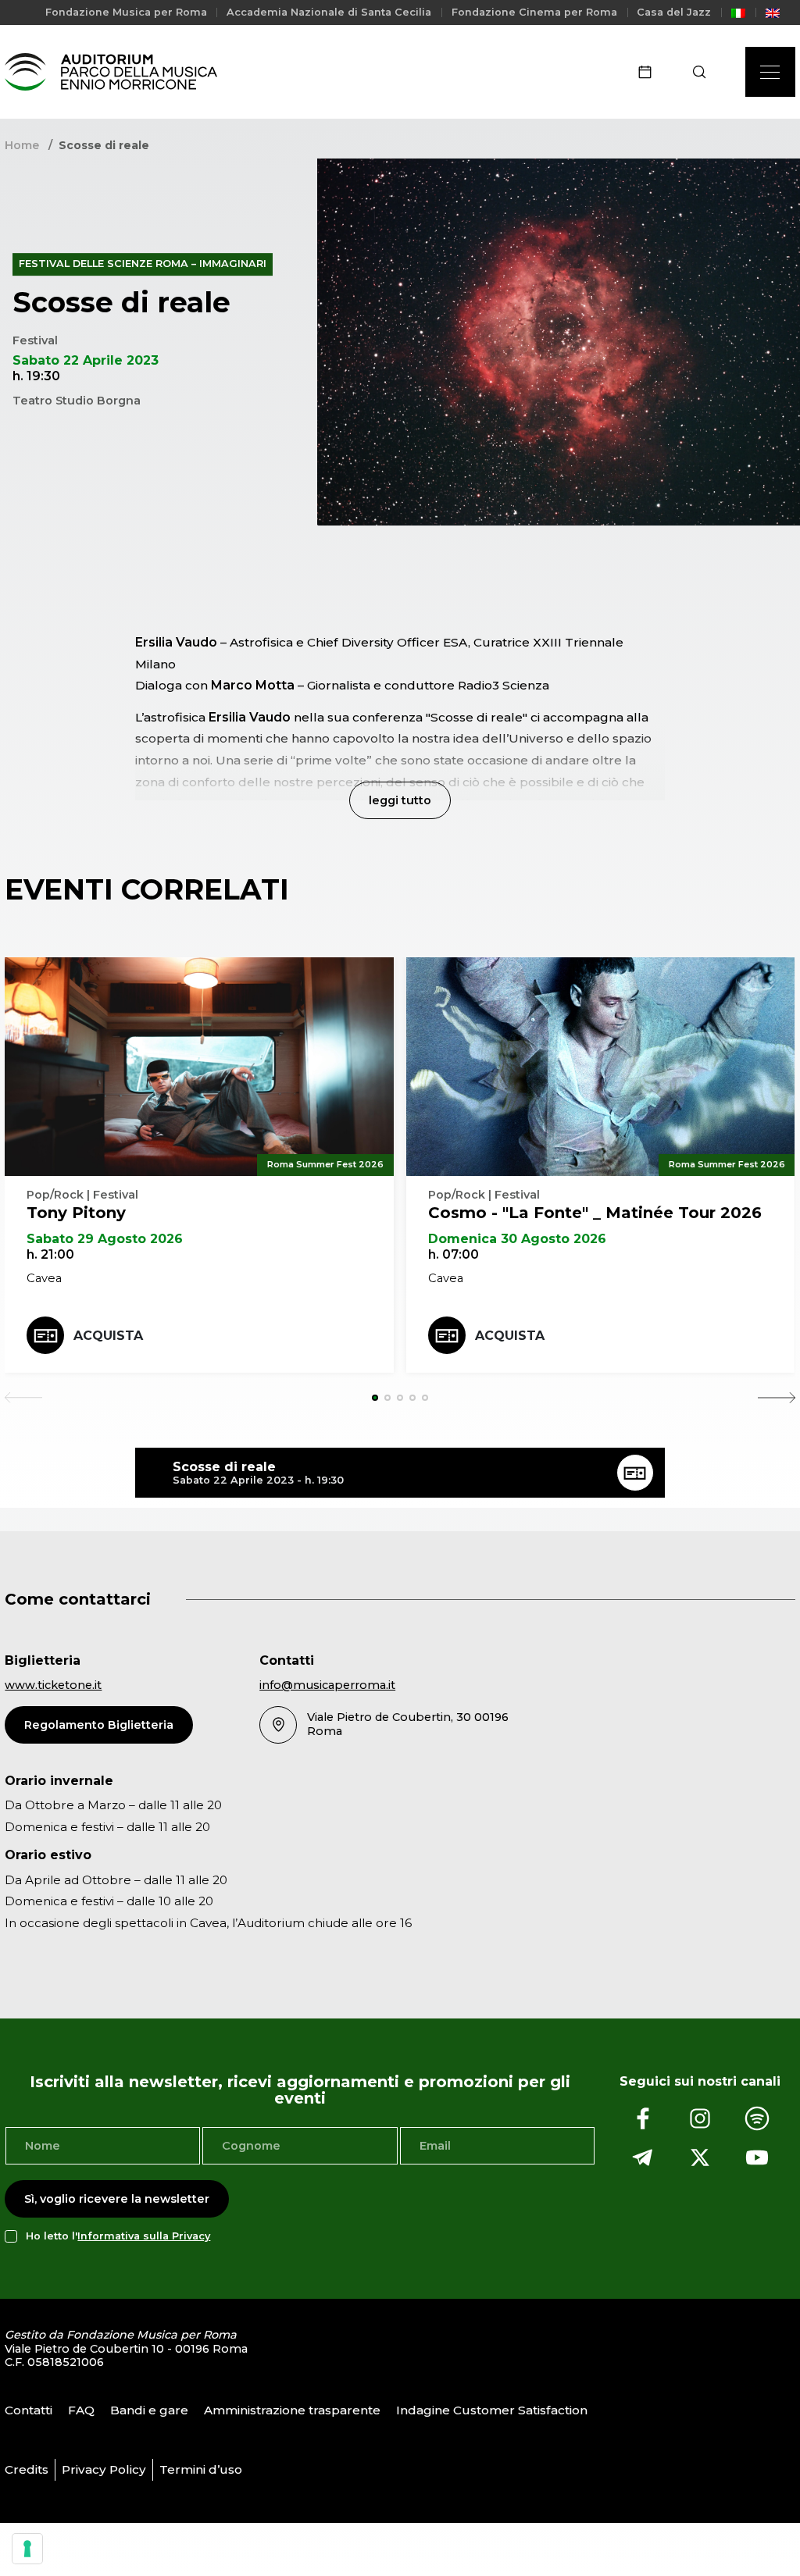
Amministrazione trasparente (292, 2410)
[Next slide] (777, 1398)
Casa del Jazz (674, 12)
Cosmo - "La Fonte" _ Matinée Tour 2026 (595, 1213)
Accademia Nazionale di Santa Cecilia (329, 12)
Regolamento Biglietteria (99, 1725)
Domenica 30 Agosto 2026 (517, 1239)
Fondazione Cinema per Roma (534, 12)
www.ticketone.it (53, 1685)
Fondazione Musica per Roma (126, 12)
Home (22, 145)
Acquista (108, 1336)
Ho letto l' (118, 2236)
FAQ (81, 2410)
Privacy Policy (104, 2469)
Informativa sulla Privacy (144, 2236)
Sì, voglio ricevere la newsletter (117, 2199)
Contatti (29, 2410)
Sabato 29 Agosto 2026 (105, 1239)
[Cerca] (704, 72)
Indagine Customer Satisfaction (492, 2410)
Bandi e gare (149, 2410)
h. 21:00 (50, 1254)
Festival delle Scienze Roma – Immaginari (143, 264)
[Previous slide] (23, 1398)
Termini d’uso (201, 2469)
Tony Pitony (76, 1213)
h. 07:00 (454, 1254)
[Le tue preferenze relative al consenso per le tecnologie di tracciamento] (27, 2549)
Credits (27, 2469)
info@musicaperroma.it (327, 1685)
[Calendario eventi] (650, 72)
